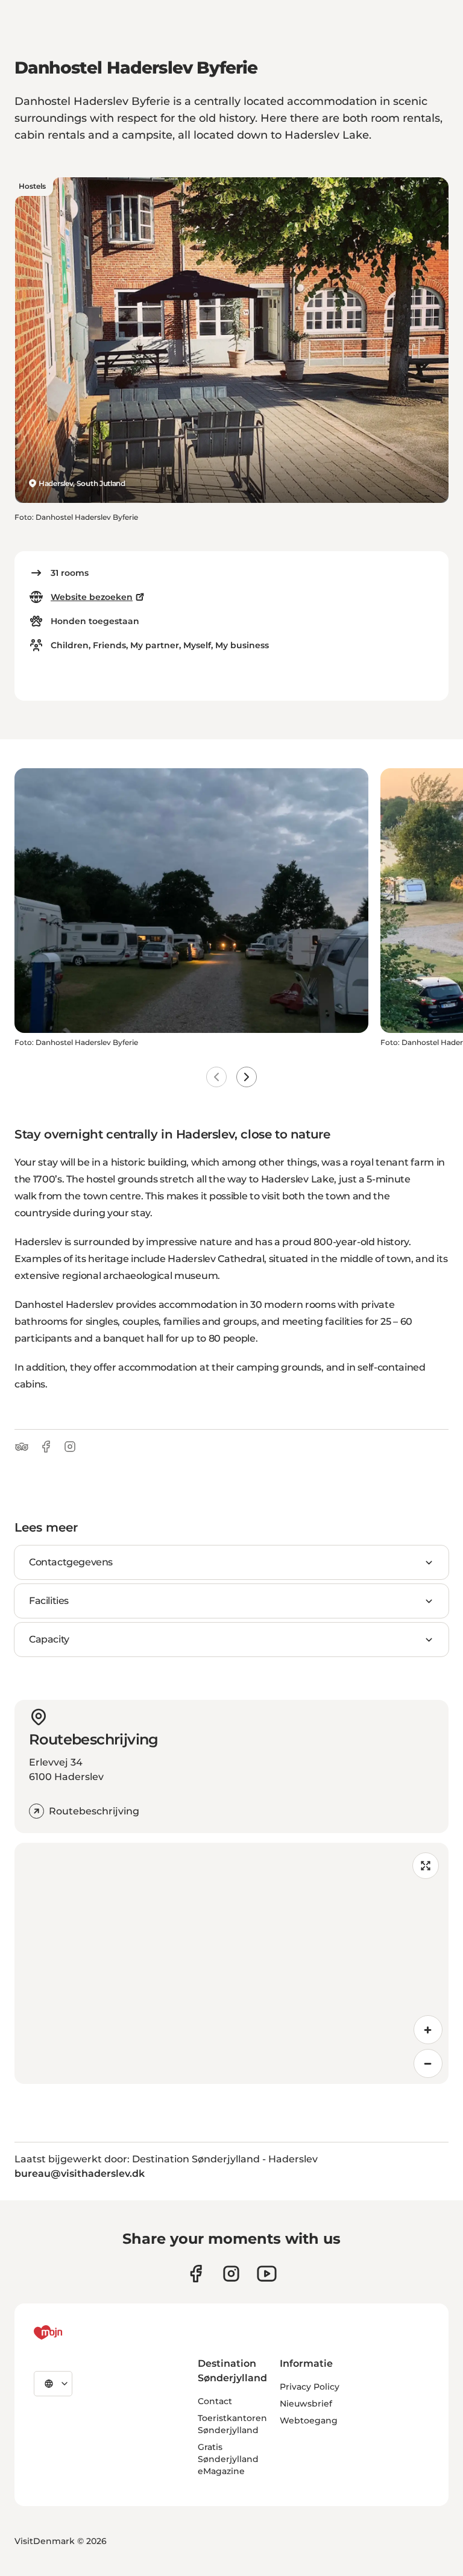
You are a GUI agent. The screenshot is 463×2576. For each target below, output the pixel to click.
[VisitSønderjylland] (71, 2332)
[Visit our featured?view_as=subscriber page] (267, 2274)
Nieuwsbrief (306, 2404)
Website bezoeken (92, 597)
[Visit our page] (231, 2274)
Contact (215, 2401)
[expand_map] (426, 1866)
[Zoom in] (428, 2030)
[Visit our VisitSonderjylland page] (196, 2274)
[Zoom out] (428, 2063)
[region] (231, 1963)
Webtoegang (309, 2420)
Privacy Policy (310, 2387)
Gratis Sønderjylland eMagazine (228, 2459)
